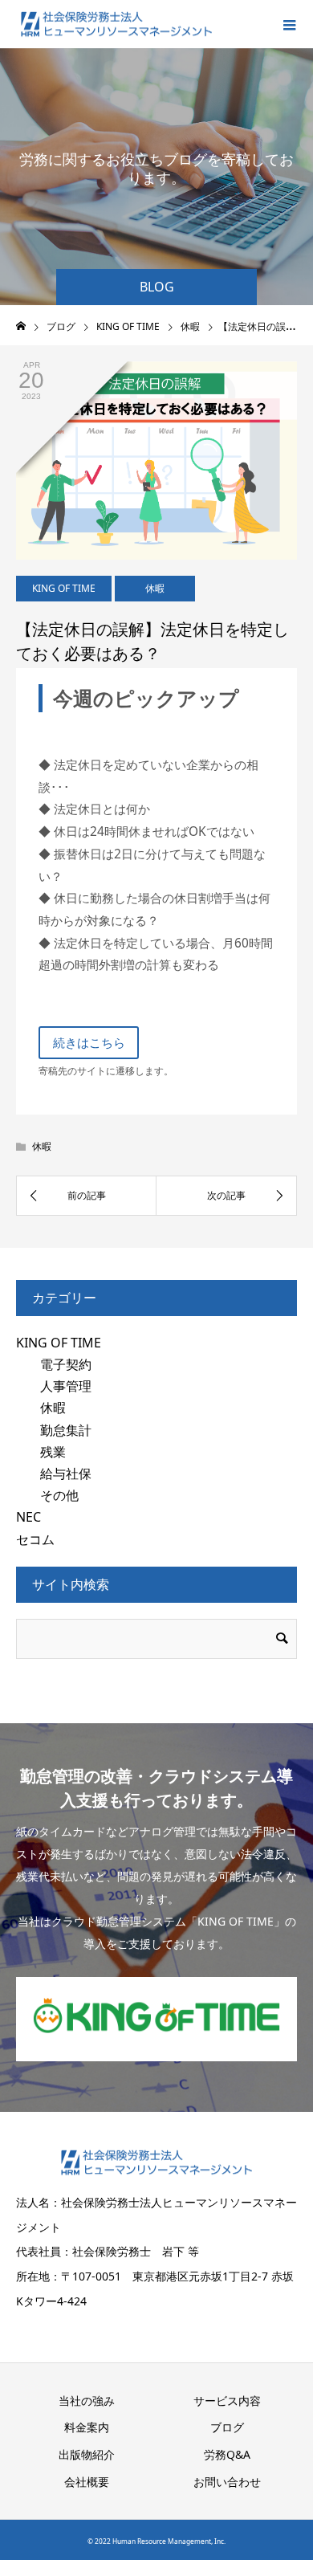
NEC (28, 1517)
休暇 (155, 588)
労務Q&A (227, 2454)
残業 (53, 1452)
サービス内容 (227, 2401)
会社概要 (87, 2482)
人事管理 (66, 1386)
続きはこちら (89, 1043)
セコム (35, 1539)
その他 (59, 1495)
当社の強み (87, 2401)
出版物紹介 (87, 2454)
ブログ (227, 2427)
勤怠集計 (66, 1430)
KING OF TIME (64, 588)
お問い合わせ (227, 2482)
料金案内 (87, 2427)
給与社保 (66, 1473)
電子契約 (66, 1364)
